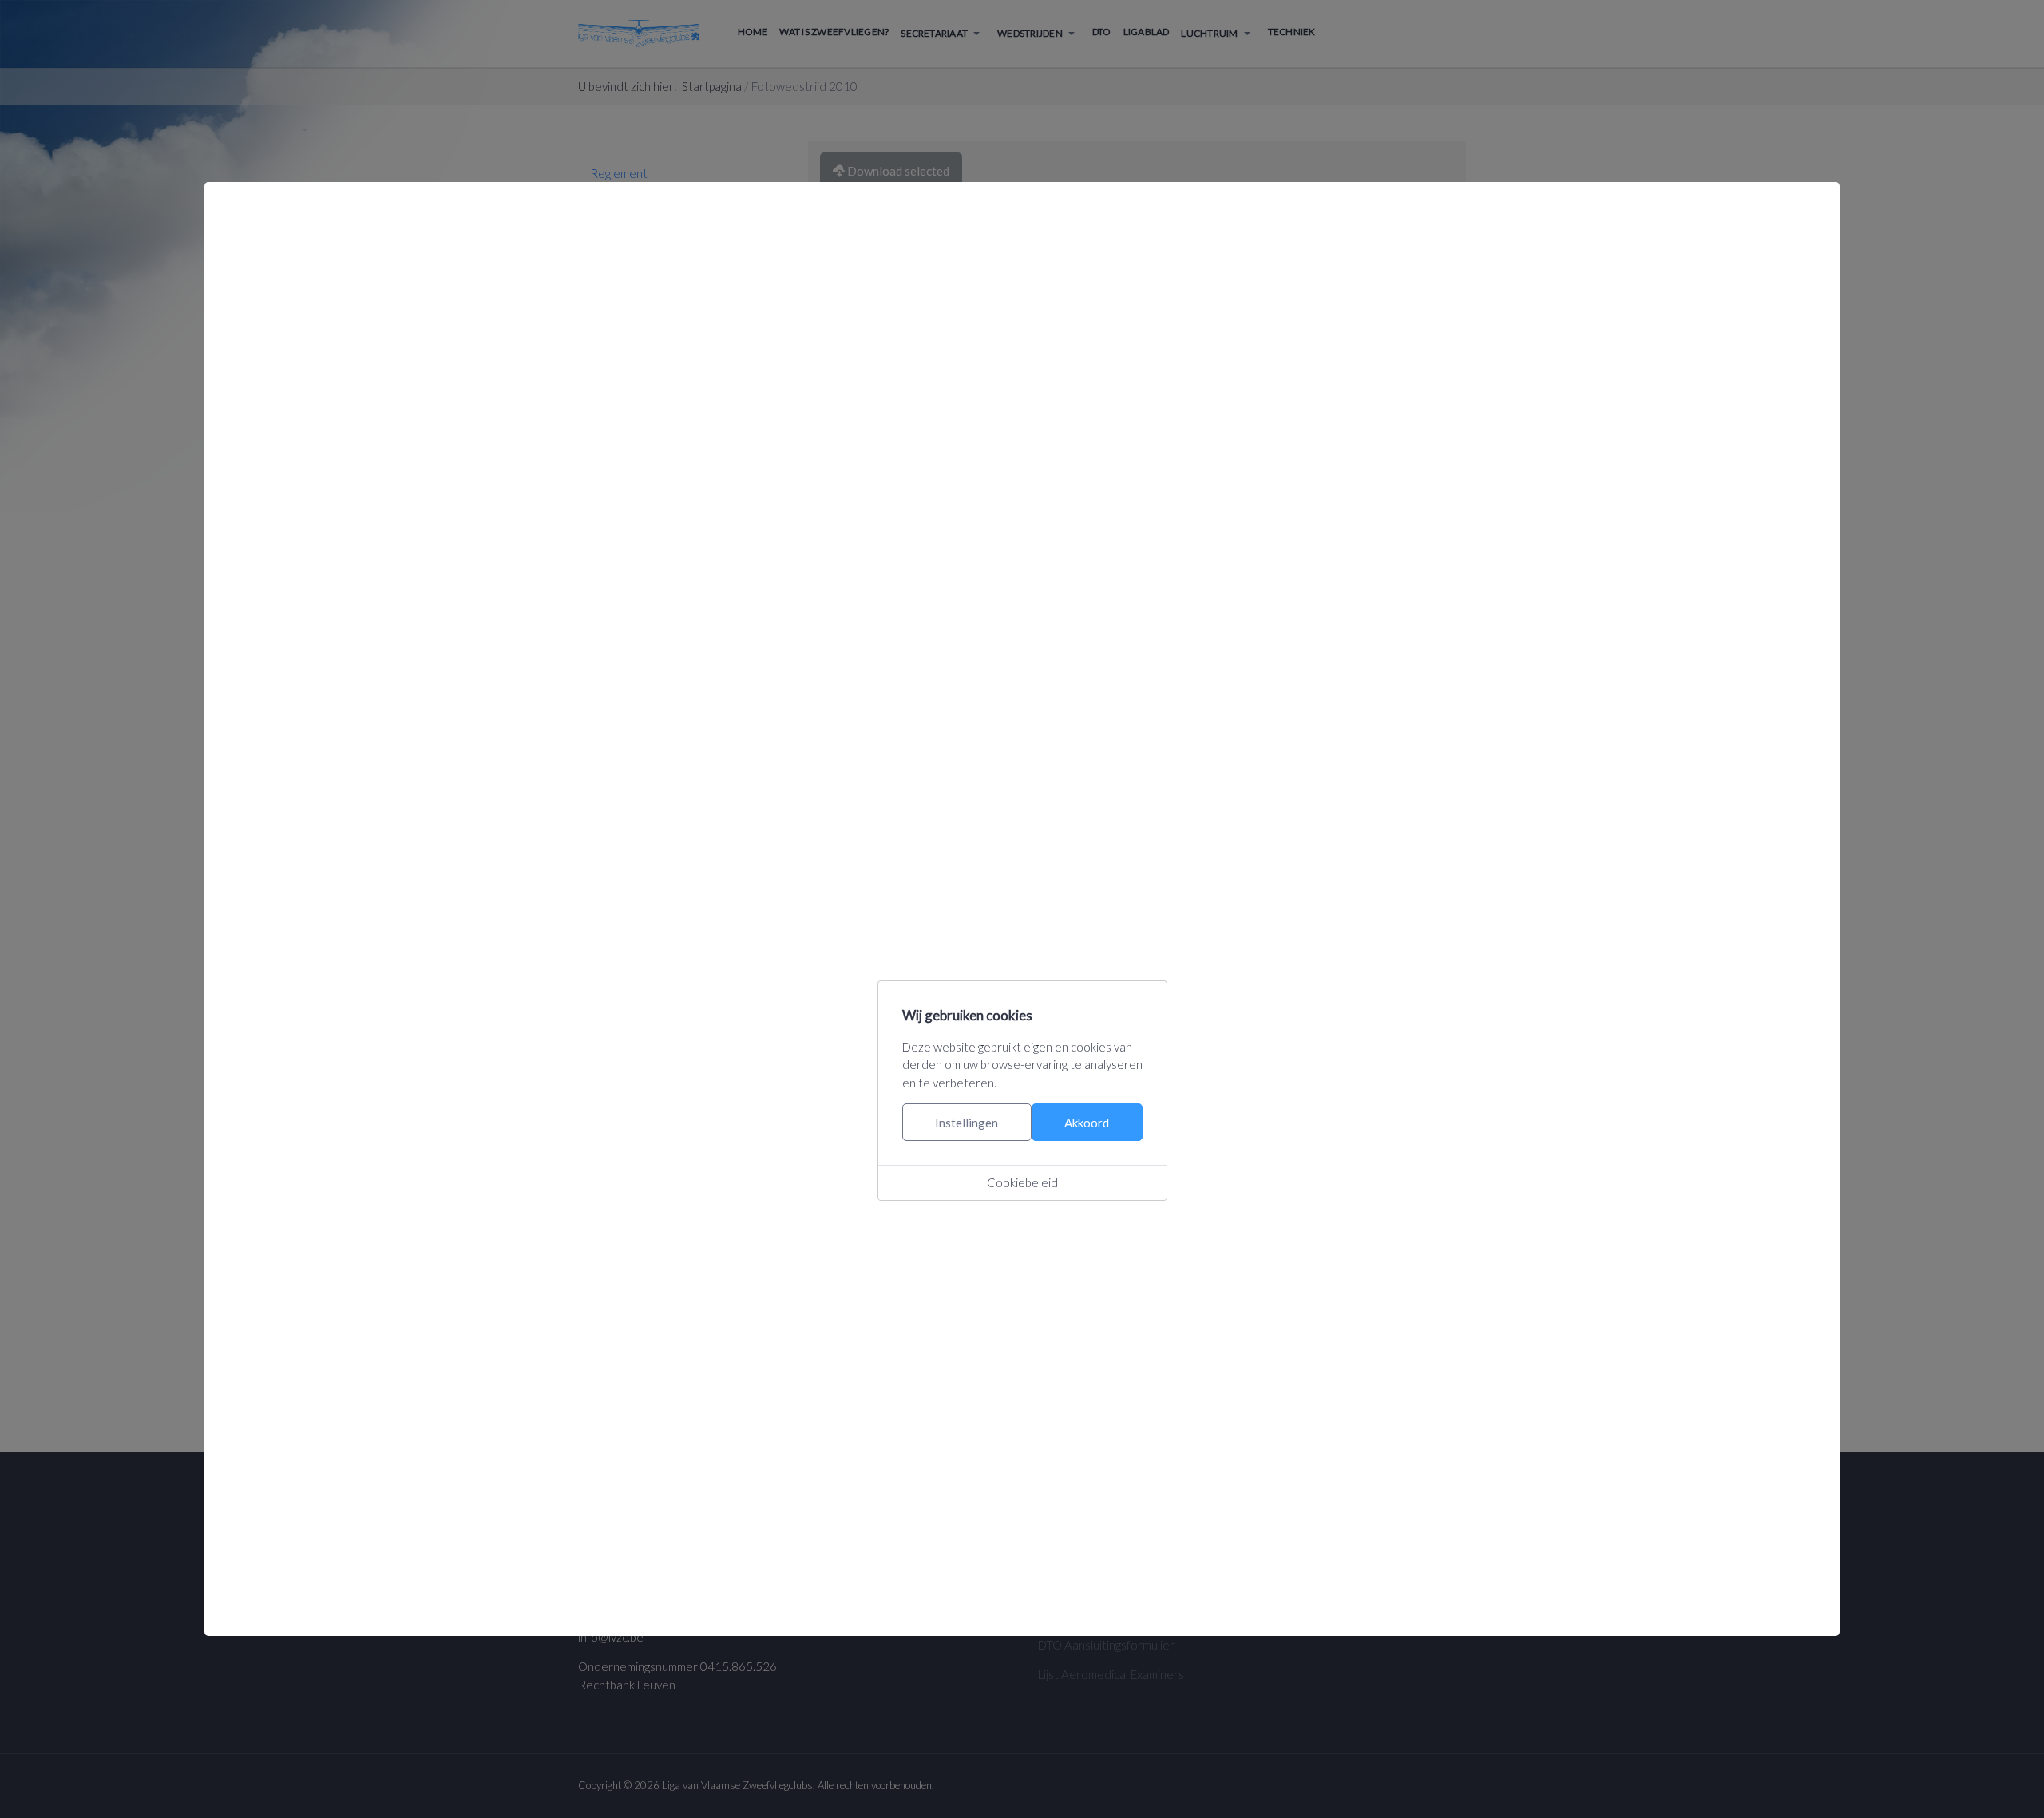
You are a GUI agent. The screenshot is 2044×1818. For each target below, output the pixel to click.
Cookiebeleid (1022, 1182)
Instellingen (967, 1123)
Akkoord (1087, 1123)
